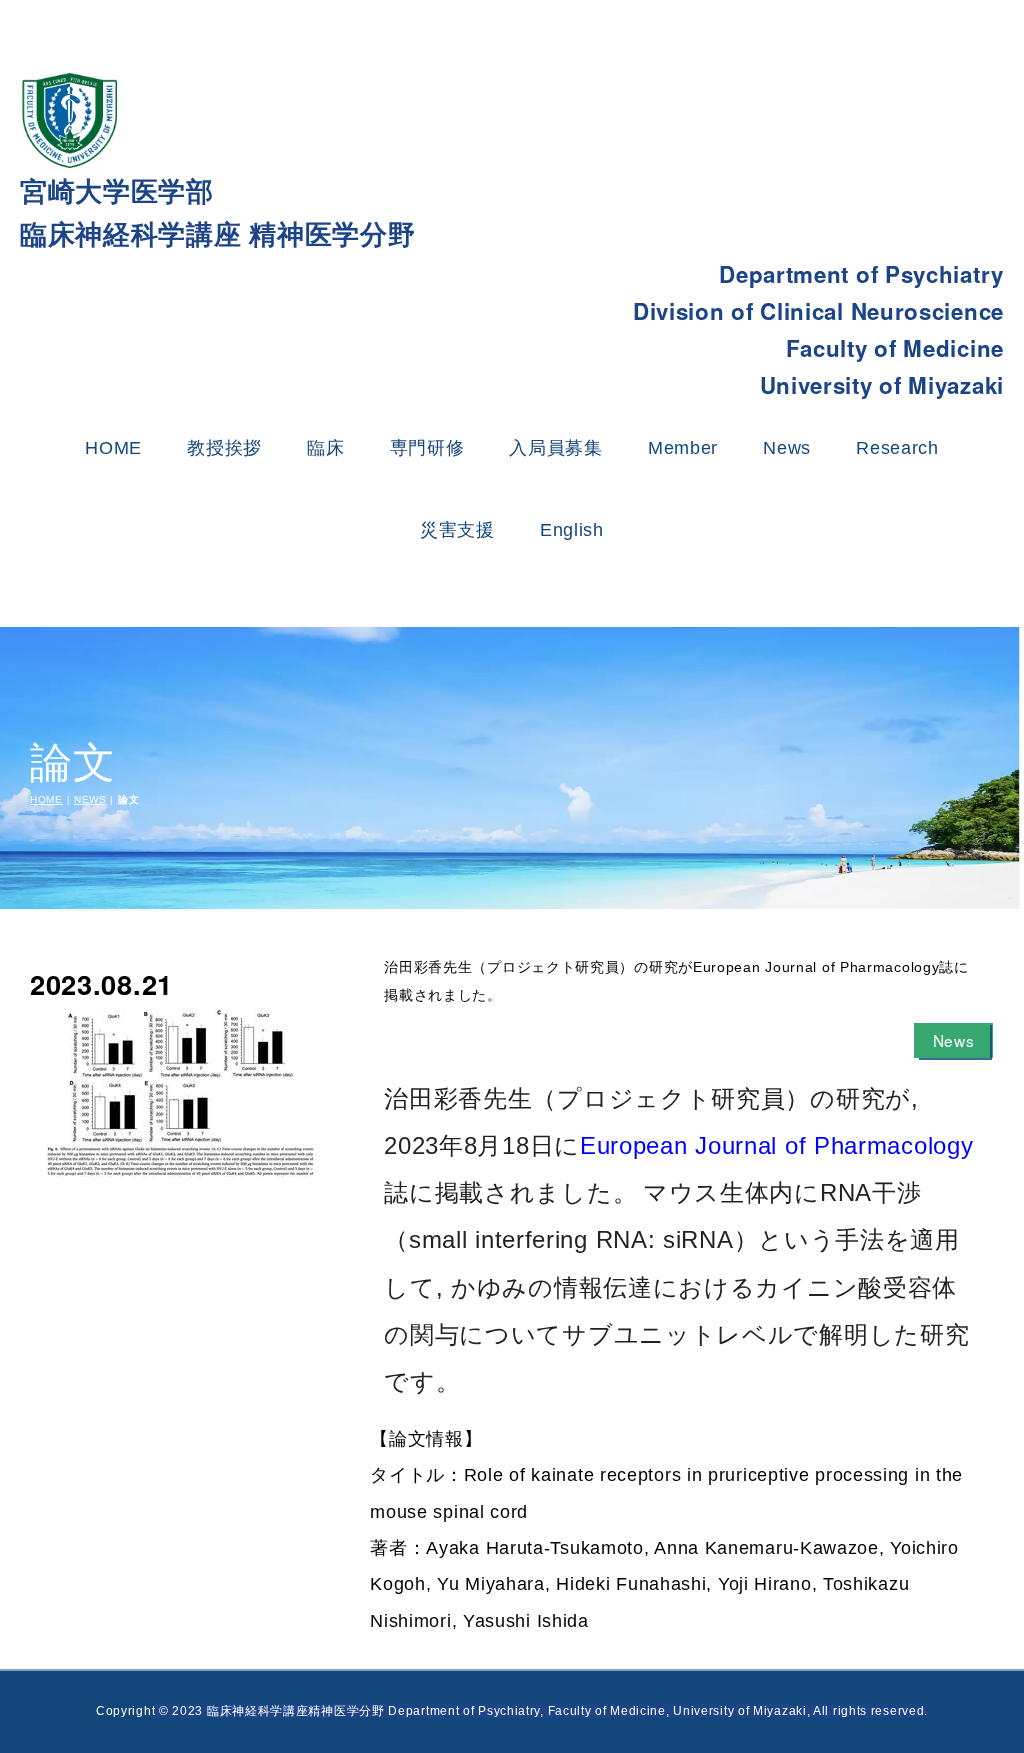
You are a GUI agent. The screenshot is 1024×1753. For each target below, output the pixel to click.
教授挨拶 (224, 448)
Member (683, 448)
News (787, 448)
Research (897, 448)
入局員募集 (556, 448)
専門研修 (427, 448)
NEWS (90, 799)
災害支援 (457, 530)
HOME (113, 448)
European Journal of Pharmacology (776, 1146)
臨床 (325, 448)
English (572, 530)
